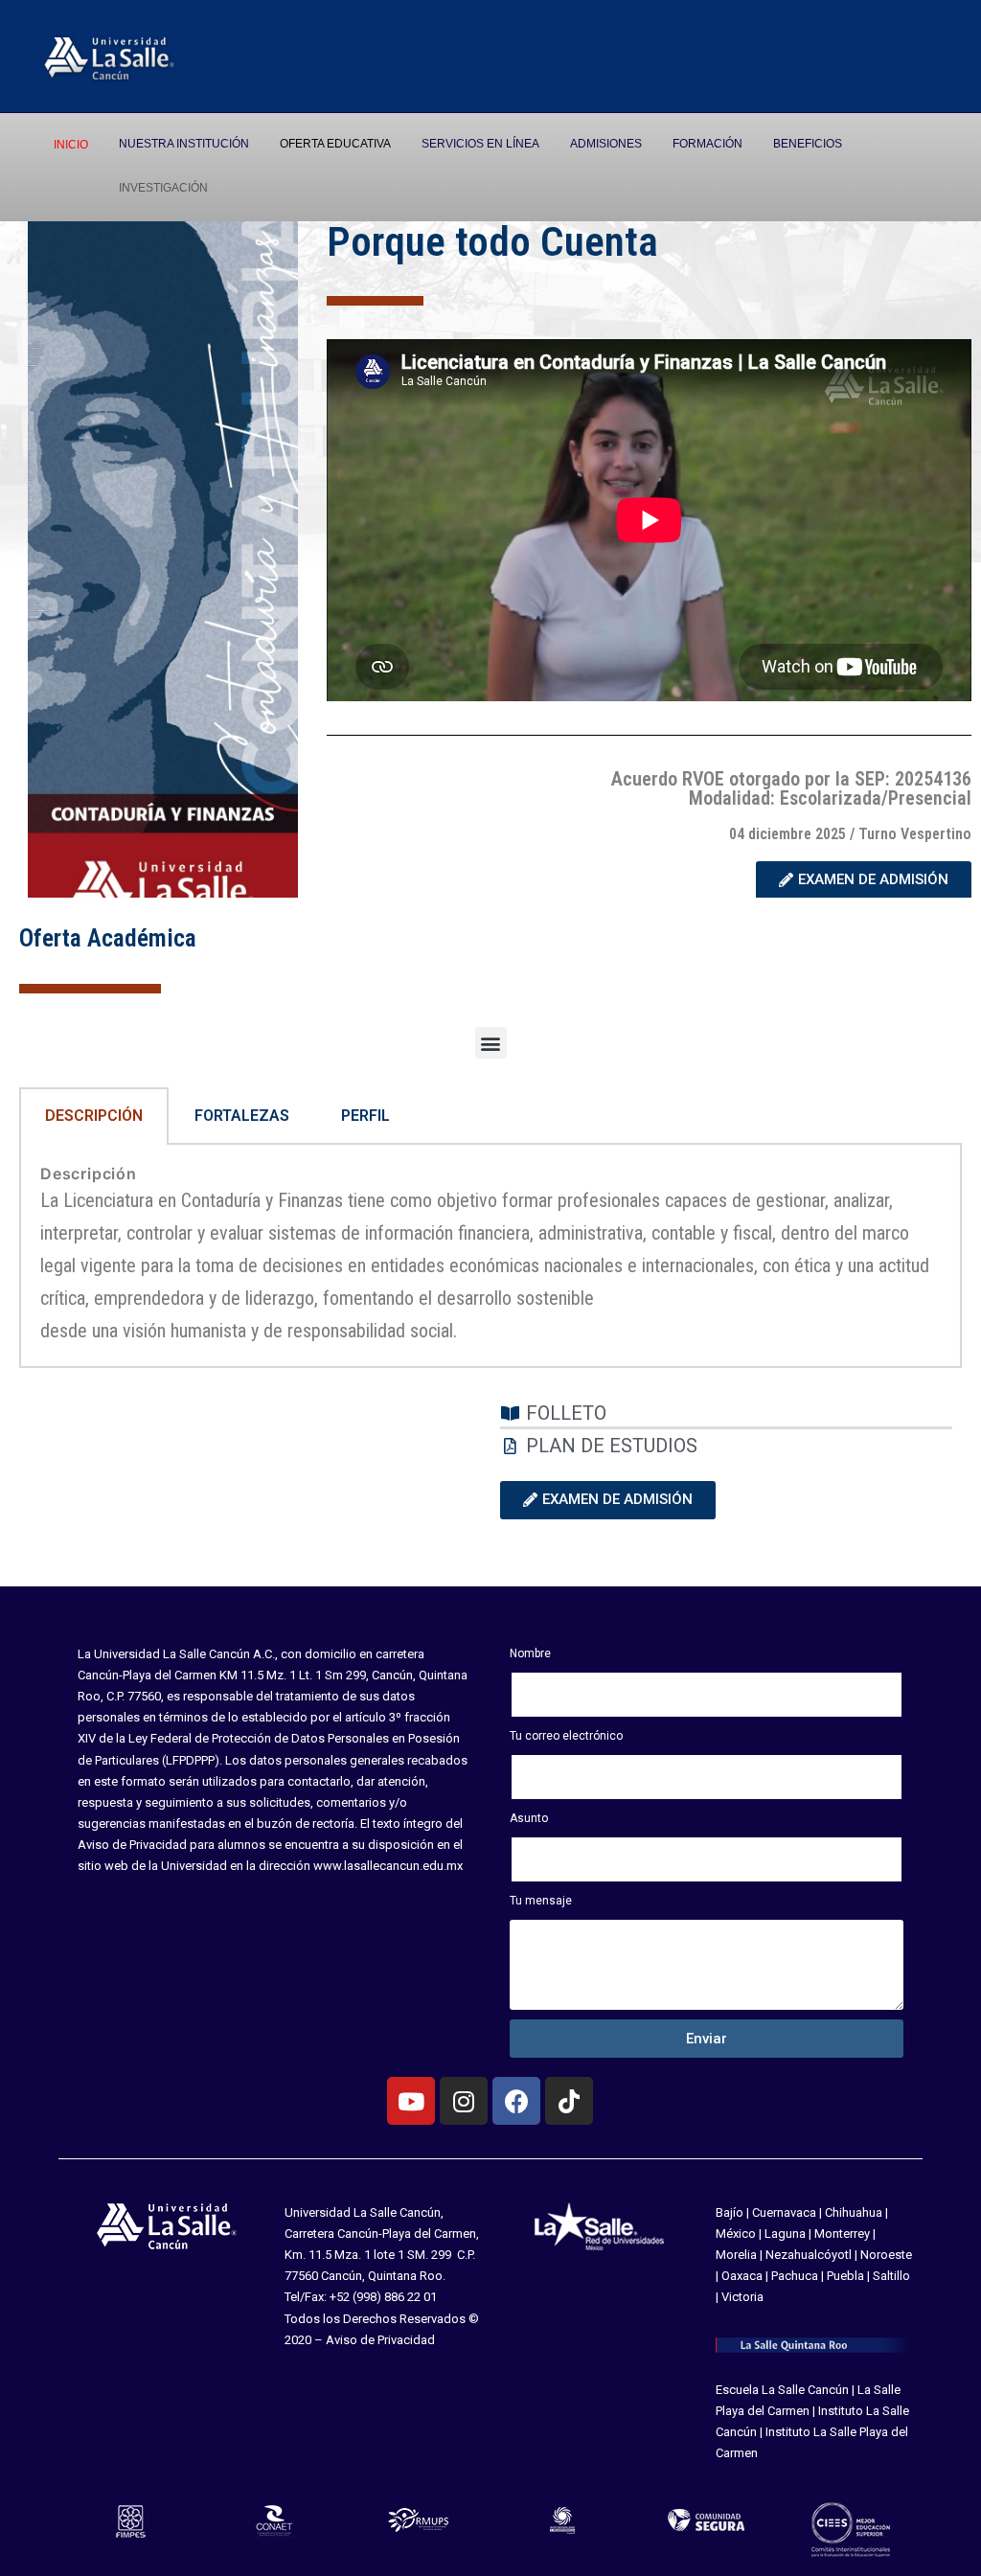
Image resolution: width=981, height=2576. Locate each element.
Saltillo (891, 2276)
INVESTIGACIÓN (163, 188)
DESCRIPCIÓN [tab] (94, 1116)
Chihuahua (854, 2212)
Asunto (529, 1818)
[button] (491, 1043)
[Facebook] (516, 2101)
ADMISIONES (606, 144)
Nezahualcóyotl (809, 2255)
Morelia (736, 2255)
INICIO (71, 145)
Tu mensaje (541, 1901)
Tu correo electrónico (566, 1736)
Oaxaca (742, 2276)
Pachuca (795, 2276)
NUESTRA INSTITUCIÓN (184, 144)
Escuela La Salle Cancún (782, 2390)
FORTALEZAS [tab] (242, 1116)
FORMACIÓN (707, 144)
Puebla (845, 2276)
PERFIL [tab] (365, 1116)
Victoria (742, 2297)
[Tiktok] (569, 2101)
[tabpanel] (490, 1256)
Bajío (730, 2212)
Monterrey (842, 2234)
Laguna (785, 2234)
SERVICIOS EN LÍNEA (480, 144)
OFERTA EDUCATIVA (335, 144)
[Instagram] (464, 2101)
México (736, 2234)
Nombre (530, 1653)
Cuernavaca (784, 2212)
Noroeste (886, 2255)
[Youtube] (411, 2101)
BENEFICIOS (808, 144)
